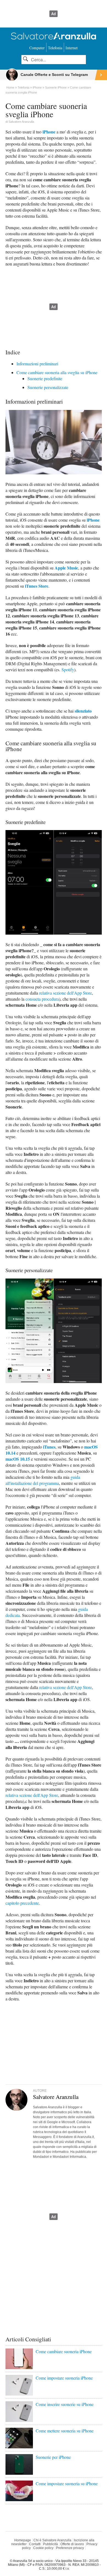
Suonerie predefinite (45, 378)
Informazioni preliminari (37, 364)
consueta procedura (42, 999)
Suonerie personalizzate (48, 387)
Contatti (35, 2544)
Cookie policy (43, 2548)
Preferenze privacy (70, 2548)
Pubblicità (50, 2544)
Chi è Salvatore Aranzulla (52, 2540)
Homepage (23, 2540)
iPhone (49, 132)
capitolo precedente (22, 1903)
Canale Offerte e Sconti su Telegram (54, 75)
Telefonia (55, 48)
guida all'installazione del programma (43, 1480)
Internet (72, 48)
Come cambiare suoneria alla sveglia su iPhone (57, 372)
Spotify (68, 670)
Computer (37, 48)
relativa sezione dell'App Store (66, 993)
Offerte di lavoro (72, 2544)
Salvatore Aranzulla (21, 122)
